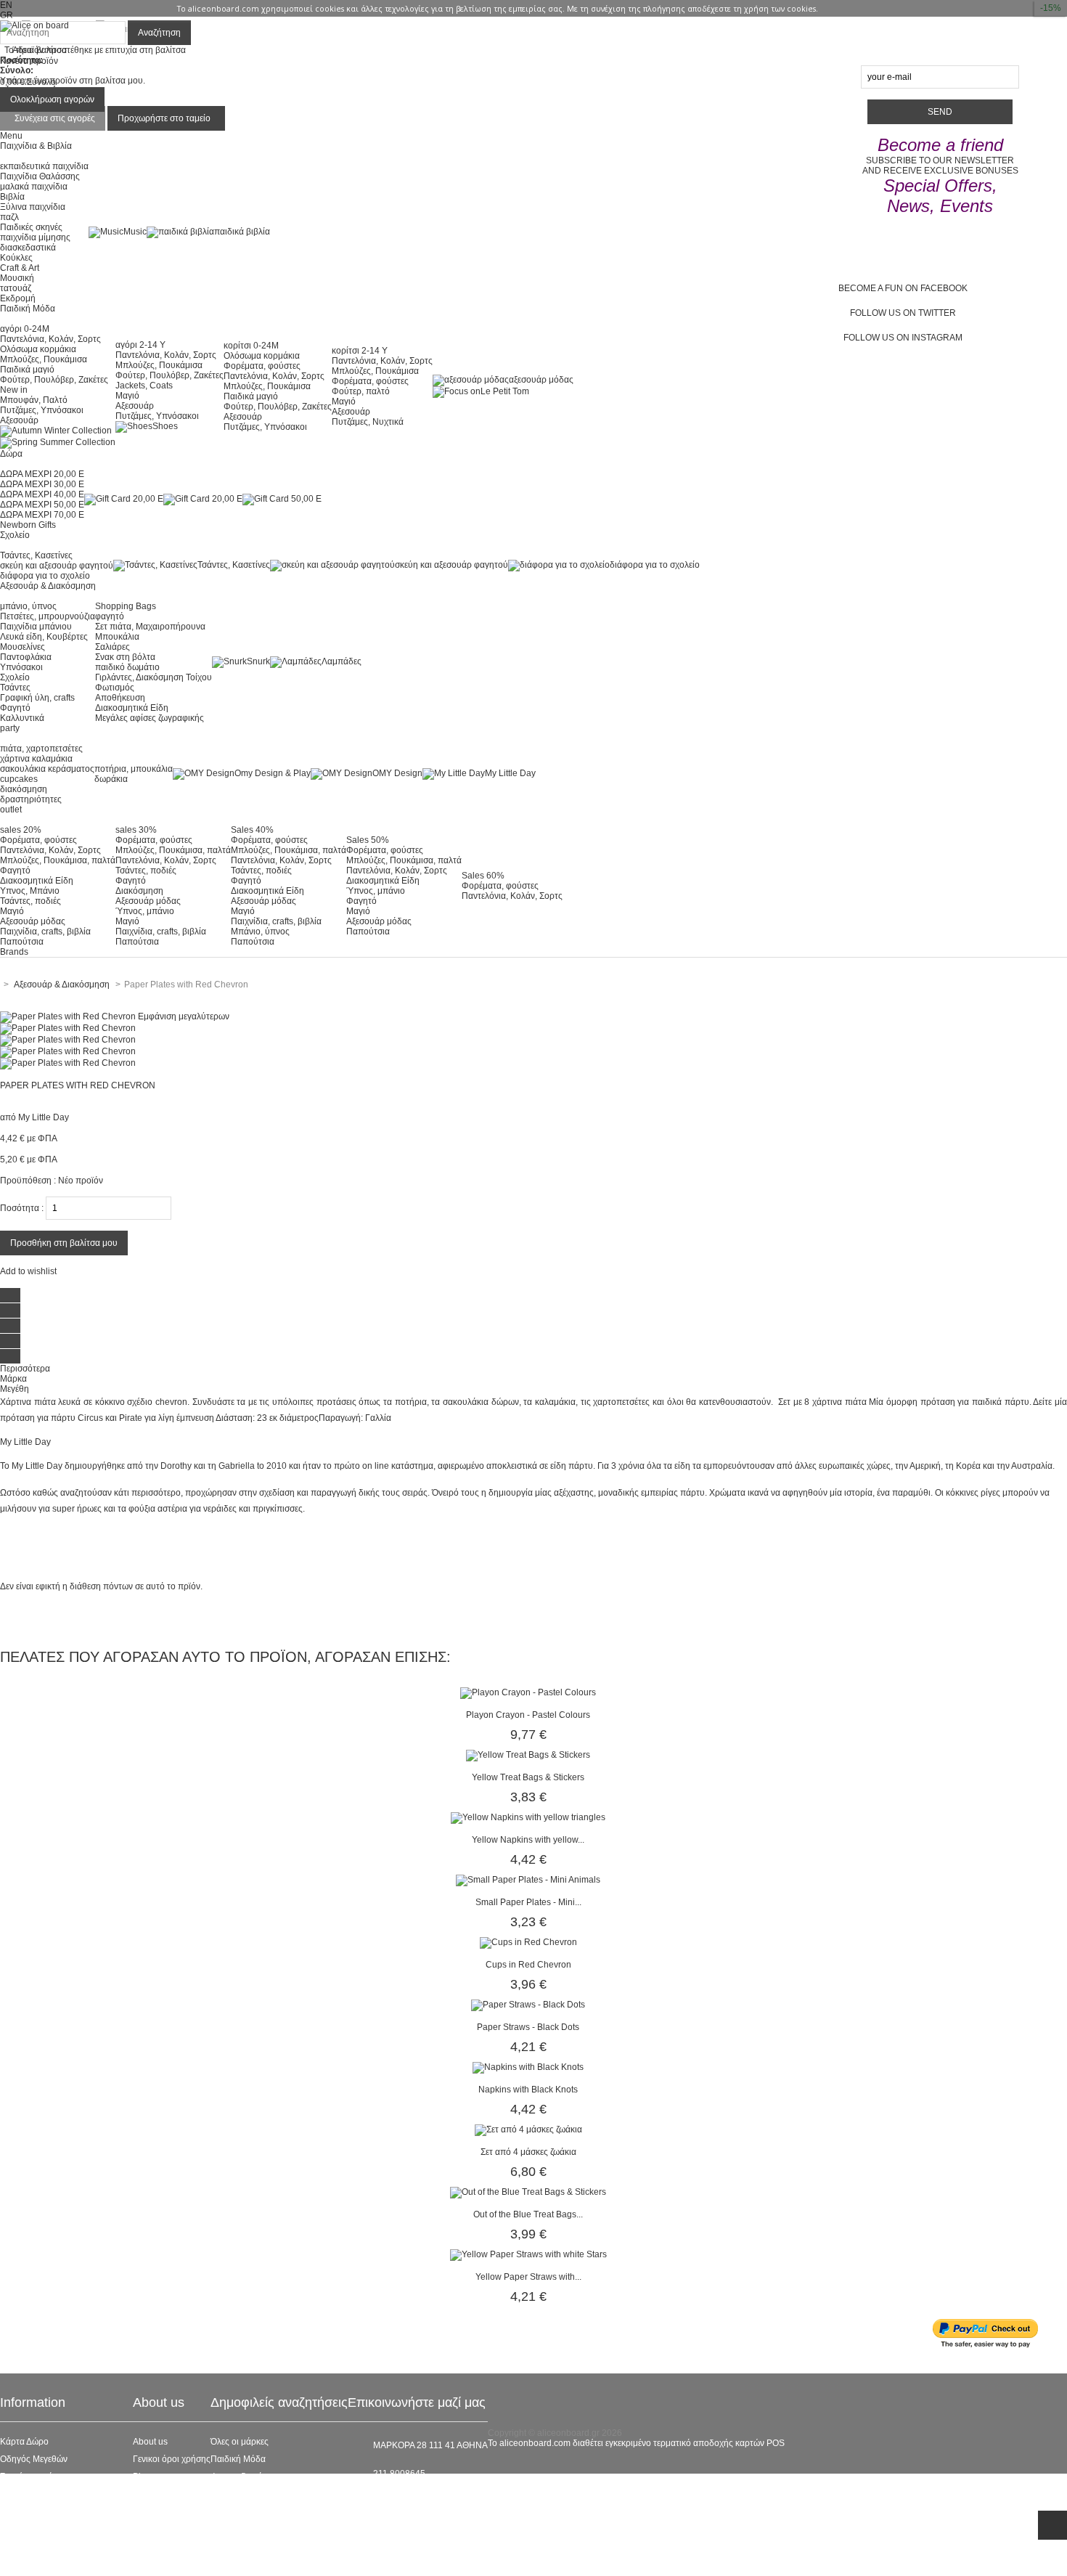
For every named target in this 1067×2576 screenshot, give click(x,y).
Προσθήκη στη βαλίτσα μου (64, 1243)
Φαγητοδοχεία (238, 2477)
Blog (142, 2477)
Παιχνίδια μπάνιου (36, 627)
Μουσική (17, 278)
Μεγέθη (15, 1389)
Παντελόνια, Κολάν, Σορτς (50, 339)
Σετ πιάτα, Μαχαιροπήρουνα (150, 627)
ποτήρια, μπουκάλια (134, 769)
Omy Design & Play (273, 773)
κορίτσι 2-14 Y (360, 351)
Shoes (165, 426)
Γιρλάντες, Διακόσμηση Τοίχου (154, 677)
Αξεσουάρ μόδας (33, 921)
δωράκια (111, 779)
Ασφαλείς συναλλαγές (42, 2494)
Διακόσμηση (139, 891)
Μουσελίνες (23, 647)
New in (14, 390)
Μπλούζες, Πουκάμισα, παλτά (58, 860)
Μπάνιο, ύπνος (260, 932)
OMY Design (397, 773)
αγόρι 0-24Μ (25, 329)
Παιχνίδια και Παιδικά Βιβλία (266, 2529)
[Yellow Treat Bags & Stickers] (528, 1755)
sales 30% (136, 830)
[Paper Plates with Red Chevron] (68, 1028)
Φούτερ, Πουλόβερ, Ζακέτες (54, 380)
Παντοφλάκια (26, 657)
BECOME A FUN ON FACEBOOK (903, 288)
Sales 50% (368, 840)
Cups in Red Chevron (528, 1965)
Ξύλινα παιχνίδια (33, 207)
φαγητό (110, 616)
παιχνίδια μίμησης (35, 237)
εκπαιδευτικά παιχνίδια (44, 166)
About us (150, 2442)
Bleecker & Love (243, 2511)
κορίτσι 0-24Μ (251, 346)
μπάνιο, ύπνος (28, 606)
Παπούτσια (22, 942)
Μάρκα (13, 1379)
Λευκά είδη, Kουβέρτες (44, 637)
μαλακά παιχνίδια (34, 187)
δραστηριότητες (31, 799)
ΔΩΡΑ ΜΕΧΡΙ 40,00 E (42, 494)
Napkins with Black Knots (528, 2090)
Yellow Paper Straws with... (528, 2277)
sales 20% (21, 830)
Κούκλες (16, 258)
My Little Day (510, 773)
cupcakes (19, 779)
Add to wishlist (28, 1271)
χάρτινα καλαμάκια (36, 759)
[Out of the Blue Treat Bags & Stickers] (528, 2192)
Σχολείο (15, 677)
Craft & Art (20, 268)
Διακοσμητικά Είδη (132, 708)
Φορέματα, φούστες (262, 366)
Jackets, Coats (144, 386)
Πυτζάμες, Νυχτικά (368, 422)
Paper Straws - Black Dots (528, 2027)
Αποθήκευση (120, 698)
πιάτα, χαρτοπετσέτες (41, 749)
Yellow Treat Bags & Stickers (528, 1777)
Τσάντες (15, 688)
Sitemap (16, 2564)
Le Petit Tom (505, 391)
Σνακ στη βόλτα (125, 657)
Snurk (258, 661)
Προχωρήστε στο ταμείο (164, 118)
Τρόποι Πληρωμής (36, 2546)
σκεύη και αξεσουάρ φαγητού (57, 566)
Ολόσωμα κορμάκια (38, 349)
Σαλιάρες (113, 647)
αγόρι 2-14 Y (140, 345)
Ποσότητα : (22, 1208)
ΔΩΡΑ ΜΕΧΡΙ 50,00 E (42, 505)
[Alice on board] (34, 25)
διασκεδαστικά (28, 248)
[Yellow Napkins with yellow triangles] (528, 1817)
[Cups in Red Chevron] (528, 1942)
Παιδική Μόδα (238, 2459)
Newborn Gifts (28, 525)
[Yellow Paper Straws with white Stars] (528, 2254)
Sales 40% (252, 830)
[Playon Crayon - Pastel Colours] (528, 1692)
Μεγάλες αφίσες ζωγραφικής (150, 718)
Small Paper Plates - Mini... (528, 1902)
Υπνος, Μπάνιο (30, 891)
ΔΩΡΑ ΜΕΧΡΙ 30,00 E (42, 484)
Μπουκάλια (117, 637)
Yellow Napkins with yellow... (528, 1840)
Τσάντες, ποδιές (30, 901)
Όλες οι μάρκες (240, 2442)
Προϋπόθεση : (28, 1181)
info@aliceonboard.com (420, 2498)
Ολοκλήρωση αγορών (52, 99)
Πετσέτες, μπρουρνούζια (48, 616)
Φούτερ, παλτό (361, 391)
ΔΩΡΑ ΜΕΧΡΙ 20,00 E (42, 474)
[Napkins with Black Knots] (528, 2067)
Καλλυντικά (22, 718)
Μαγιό (127, 396)
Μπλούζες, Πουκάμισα (44, 359)
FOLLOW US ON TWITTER (903, 313)
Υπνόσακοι (21, 667)
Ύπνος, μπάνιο (145, 911)
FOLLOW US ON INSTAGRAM (903, 338)
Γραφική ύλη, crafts (37, 698)
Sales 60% (483, 876)
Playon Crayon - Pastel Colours (528, 1715)
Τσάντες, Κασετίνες (36, 555)
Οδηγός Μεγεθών (34, 2459)
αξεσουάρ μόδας (541, 380)
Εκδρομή (18, 298)
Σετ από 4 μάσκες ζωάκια (528, 2152)
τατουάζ (16, 288)
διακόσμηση (24, 789)
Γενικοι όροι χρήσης (172, 2459)
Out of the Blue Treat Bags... (528, 2214)
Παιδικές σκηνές (31, 227)
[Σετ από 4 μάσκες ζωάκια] (528, 2129)
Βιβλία (12, 197)
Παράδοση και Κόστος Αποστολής (66, 2511)
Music (135, 232)
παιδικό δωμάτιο (127, 667)
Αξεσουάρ (19, 420)
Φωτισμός (115, 688)
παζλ (9, 217)
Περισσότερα (25, 1369)
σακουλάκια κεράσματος (47, 769)
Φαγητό (15, 708)
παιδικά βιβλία (242, 232)
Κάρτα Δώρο (24, 2442)
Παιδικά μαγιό (27, 370)
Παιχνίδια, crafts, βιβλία (45, 932)
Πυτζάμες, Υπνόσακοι (42, 410)
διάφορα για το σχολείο (45, 576)
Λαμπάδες (342, 661)
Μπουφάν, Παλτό (34, 400)
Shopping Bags (126, 606)
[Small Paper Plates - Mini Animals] (528, 1880)
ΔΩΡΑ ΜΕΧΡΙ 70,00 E (42, 515)
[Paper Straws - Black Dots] (528, 2005)
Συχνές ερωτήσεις (34, 2477)
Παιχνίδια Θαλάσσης (40, 176)
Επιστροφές (23, 2529)
